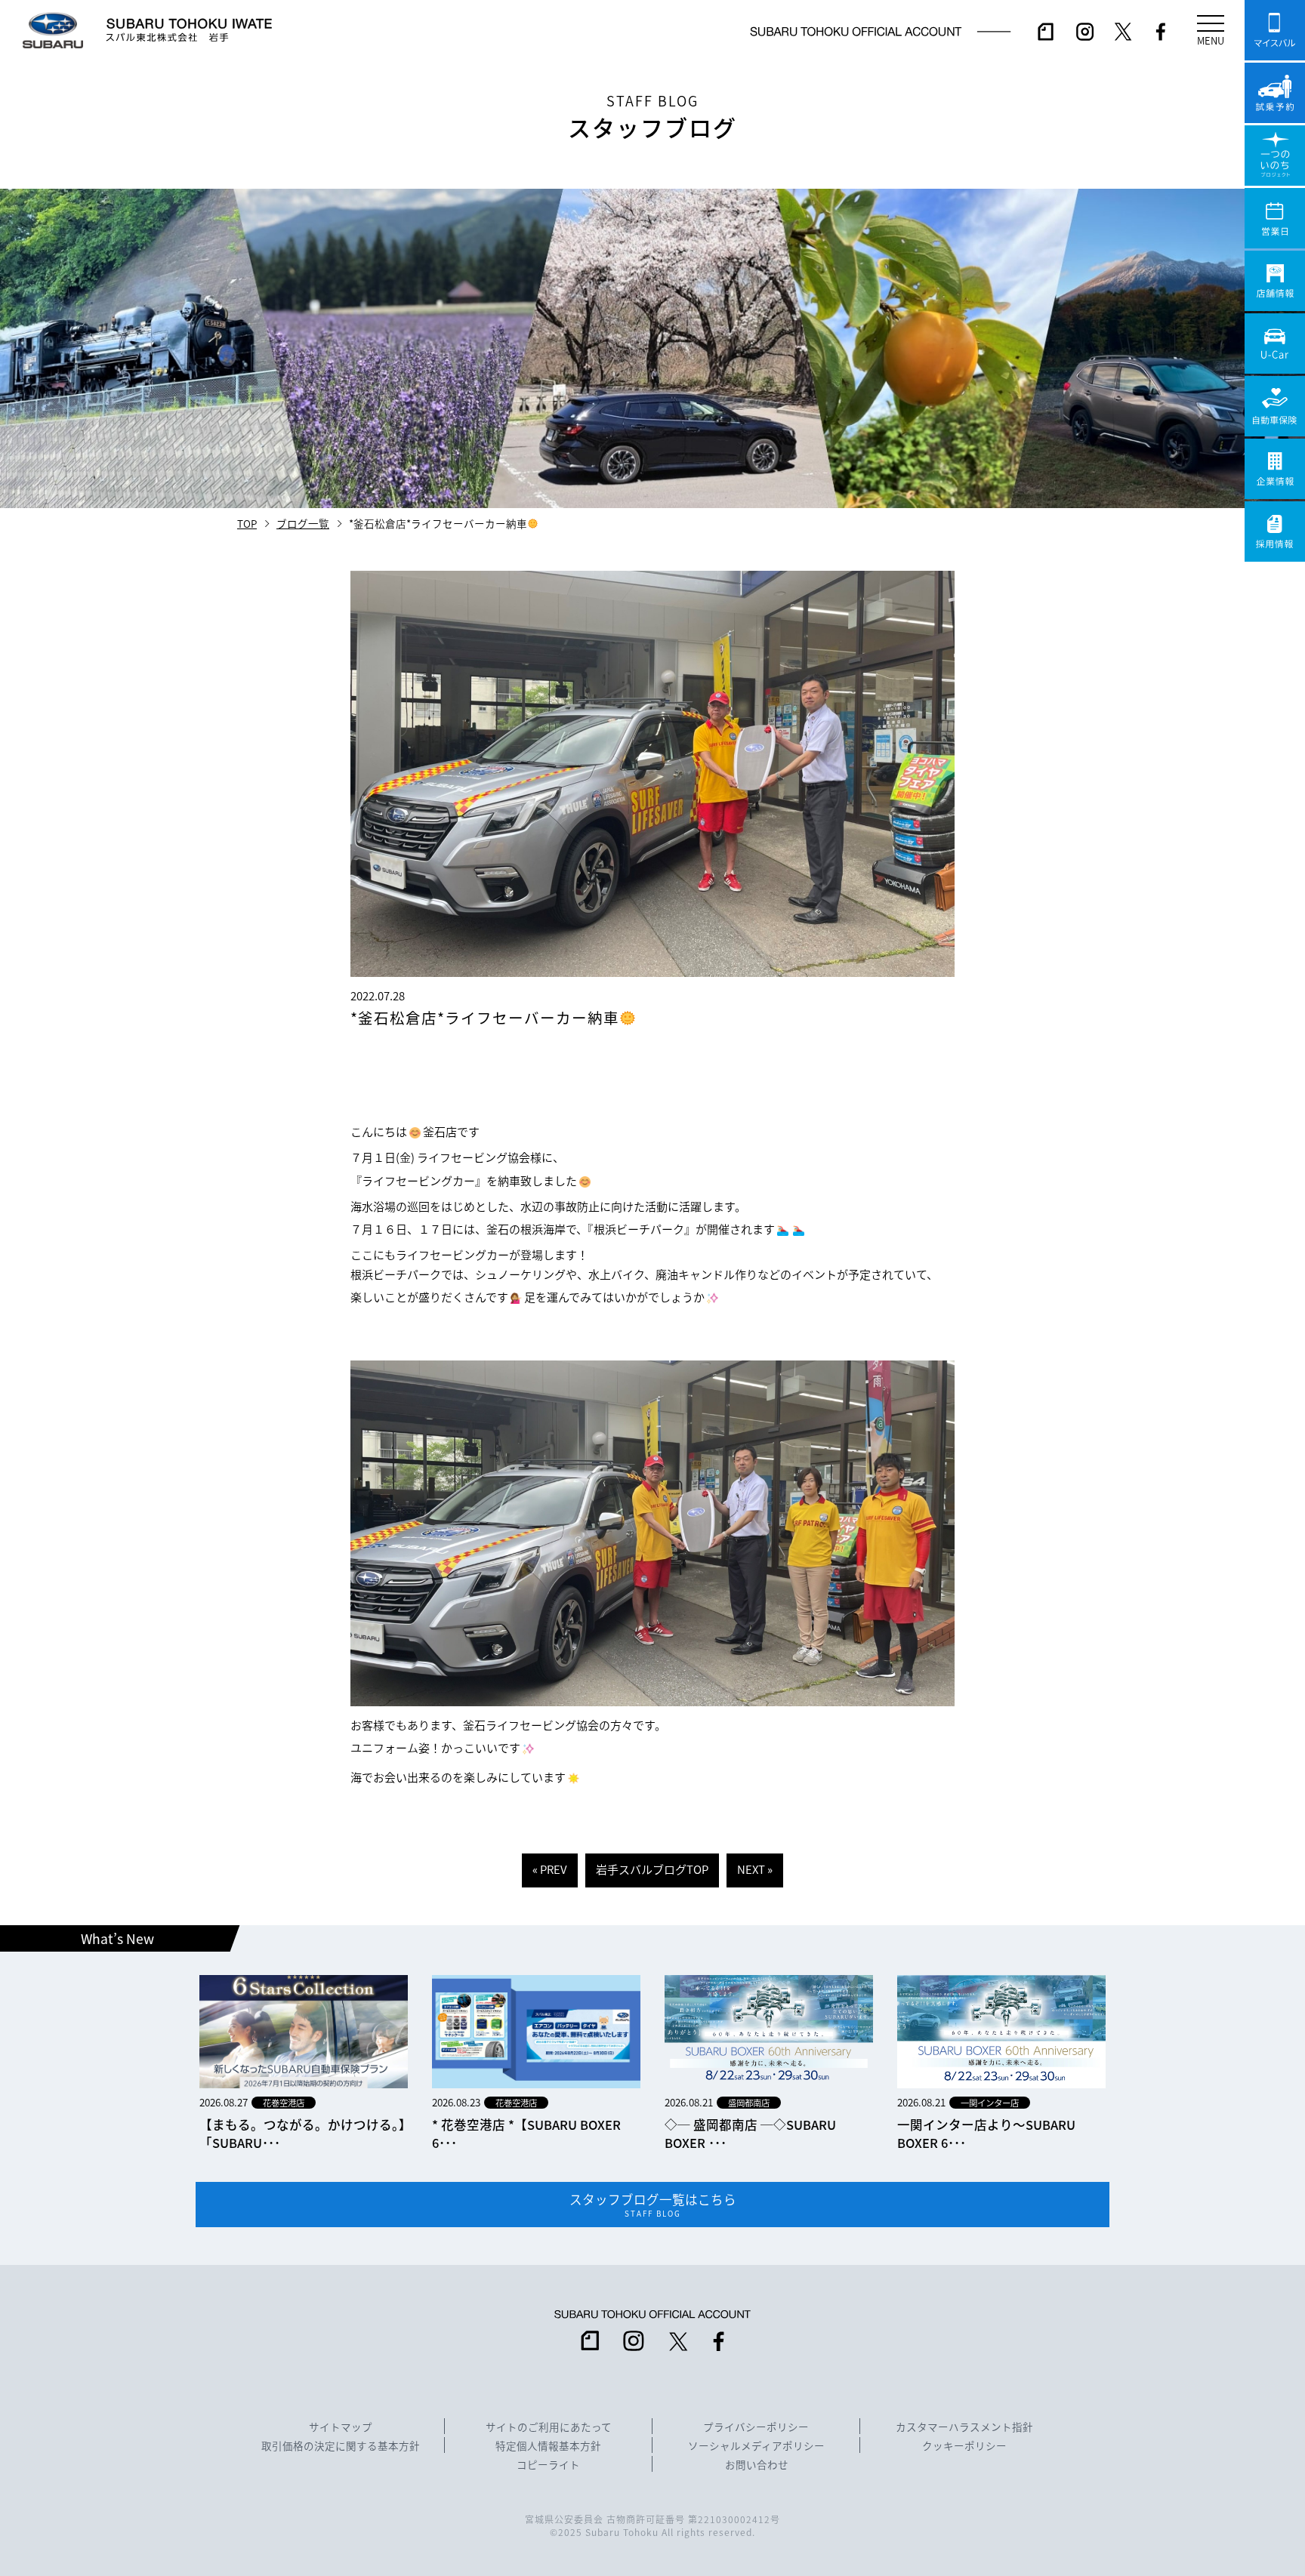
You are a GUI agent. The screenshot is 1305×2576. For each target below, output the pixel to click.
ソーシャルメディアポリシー (756, 2446)
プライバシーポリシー (756, 2427)
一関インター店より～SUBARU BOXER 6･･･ (986, 2134)
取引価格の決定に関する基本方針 (341, 2446)
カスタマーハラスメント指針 (964, 2427)
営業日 (1275, 218)
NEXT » (755, 1869)
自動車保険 (1275, 406)
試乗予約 (1275, 93)
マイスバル (1275, 30)
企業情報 (1275, 469)
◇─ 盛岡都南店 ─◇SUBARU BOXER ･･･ (750, 2134)
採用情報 (1275, 532)
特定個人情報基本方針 (548, 2446)
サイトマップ (341, 2427)
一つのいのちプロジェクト (1275, 156)
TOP (247, 523)
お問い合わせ (757, 2465)
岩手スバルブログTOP (652, 1869)
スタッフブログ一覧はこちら (653, 2205)
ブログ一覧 (303, 523)
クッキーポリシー (964, 2446)
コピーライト (548, 2465)
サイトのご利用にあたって (549, 2427)
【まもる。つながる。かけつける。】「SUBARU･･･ (302, 2134)
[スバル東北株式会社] (196, 30)
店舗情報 (1275, 281)
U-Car (1275, 344)
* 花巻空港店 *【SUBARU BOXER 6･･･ (526, 2134)
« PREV (550, 1869)
